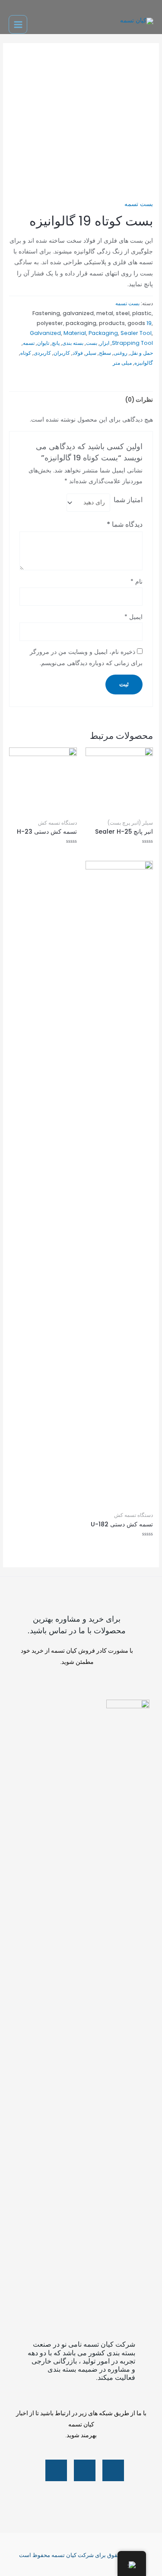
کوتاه (26, 353)
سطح (105, 353)
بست (92, 343)
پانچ (56, 343)
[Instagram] (85, 2470)
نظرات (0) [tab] (139, 400)
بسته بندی (73, 343)
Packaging (103, 333)
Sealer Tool (136, 333)
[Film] (56, 2470)
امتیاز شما (128, 500)
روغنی (121, 353)
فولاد (78, 353)
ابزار (105, 343)
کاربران (62, 353)
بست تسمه (139, 204)
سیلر (91, 353)
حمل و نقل (141, 353)
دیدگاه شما (125, 524)
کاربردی (42, 353)
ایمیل (133, 617)
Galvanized (45, 333)
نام (137, 582)
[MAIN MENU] (18, 24)
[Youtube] (113, 2470)
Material (75, 333)
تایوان (43, 343)
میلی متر (122, 363)
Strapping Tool (132, 343)
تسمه (29, 343)
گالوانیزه (144, 363)
